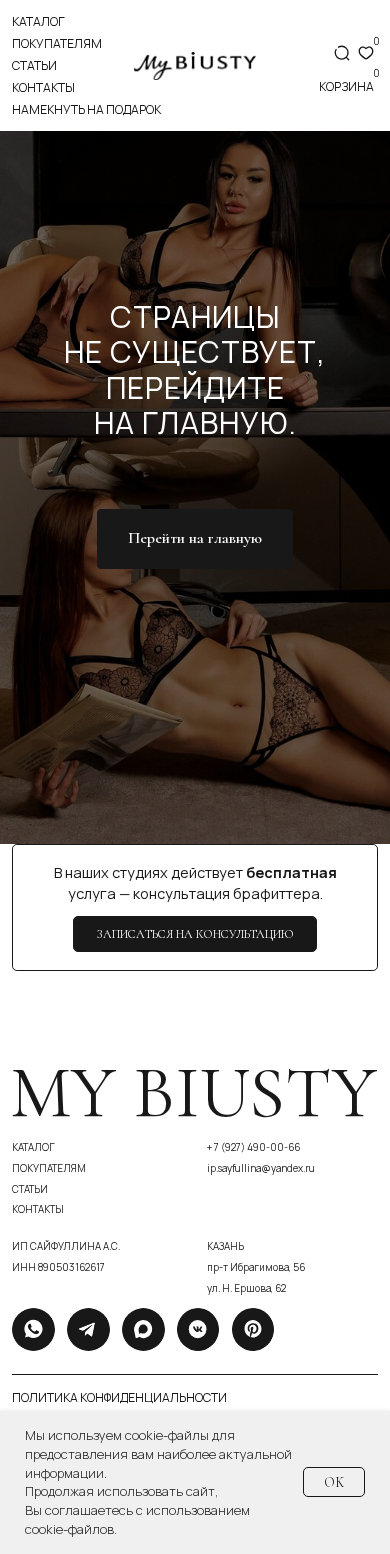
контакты (43, 87)
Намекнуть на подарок (86, 109)
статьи (34, 65)
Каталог (38, 21)
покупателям (57, 43)
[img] (195, 66)
